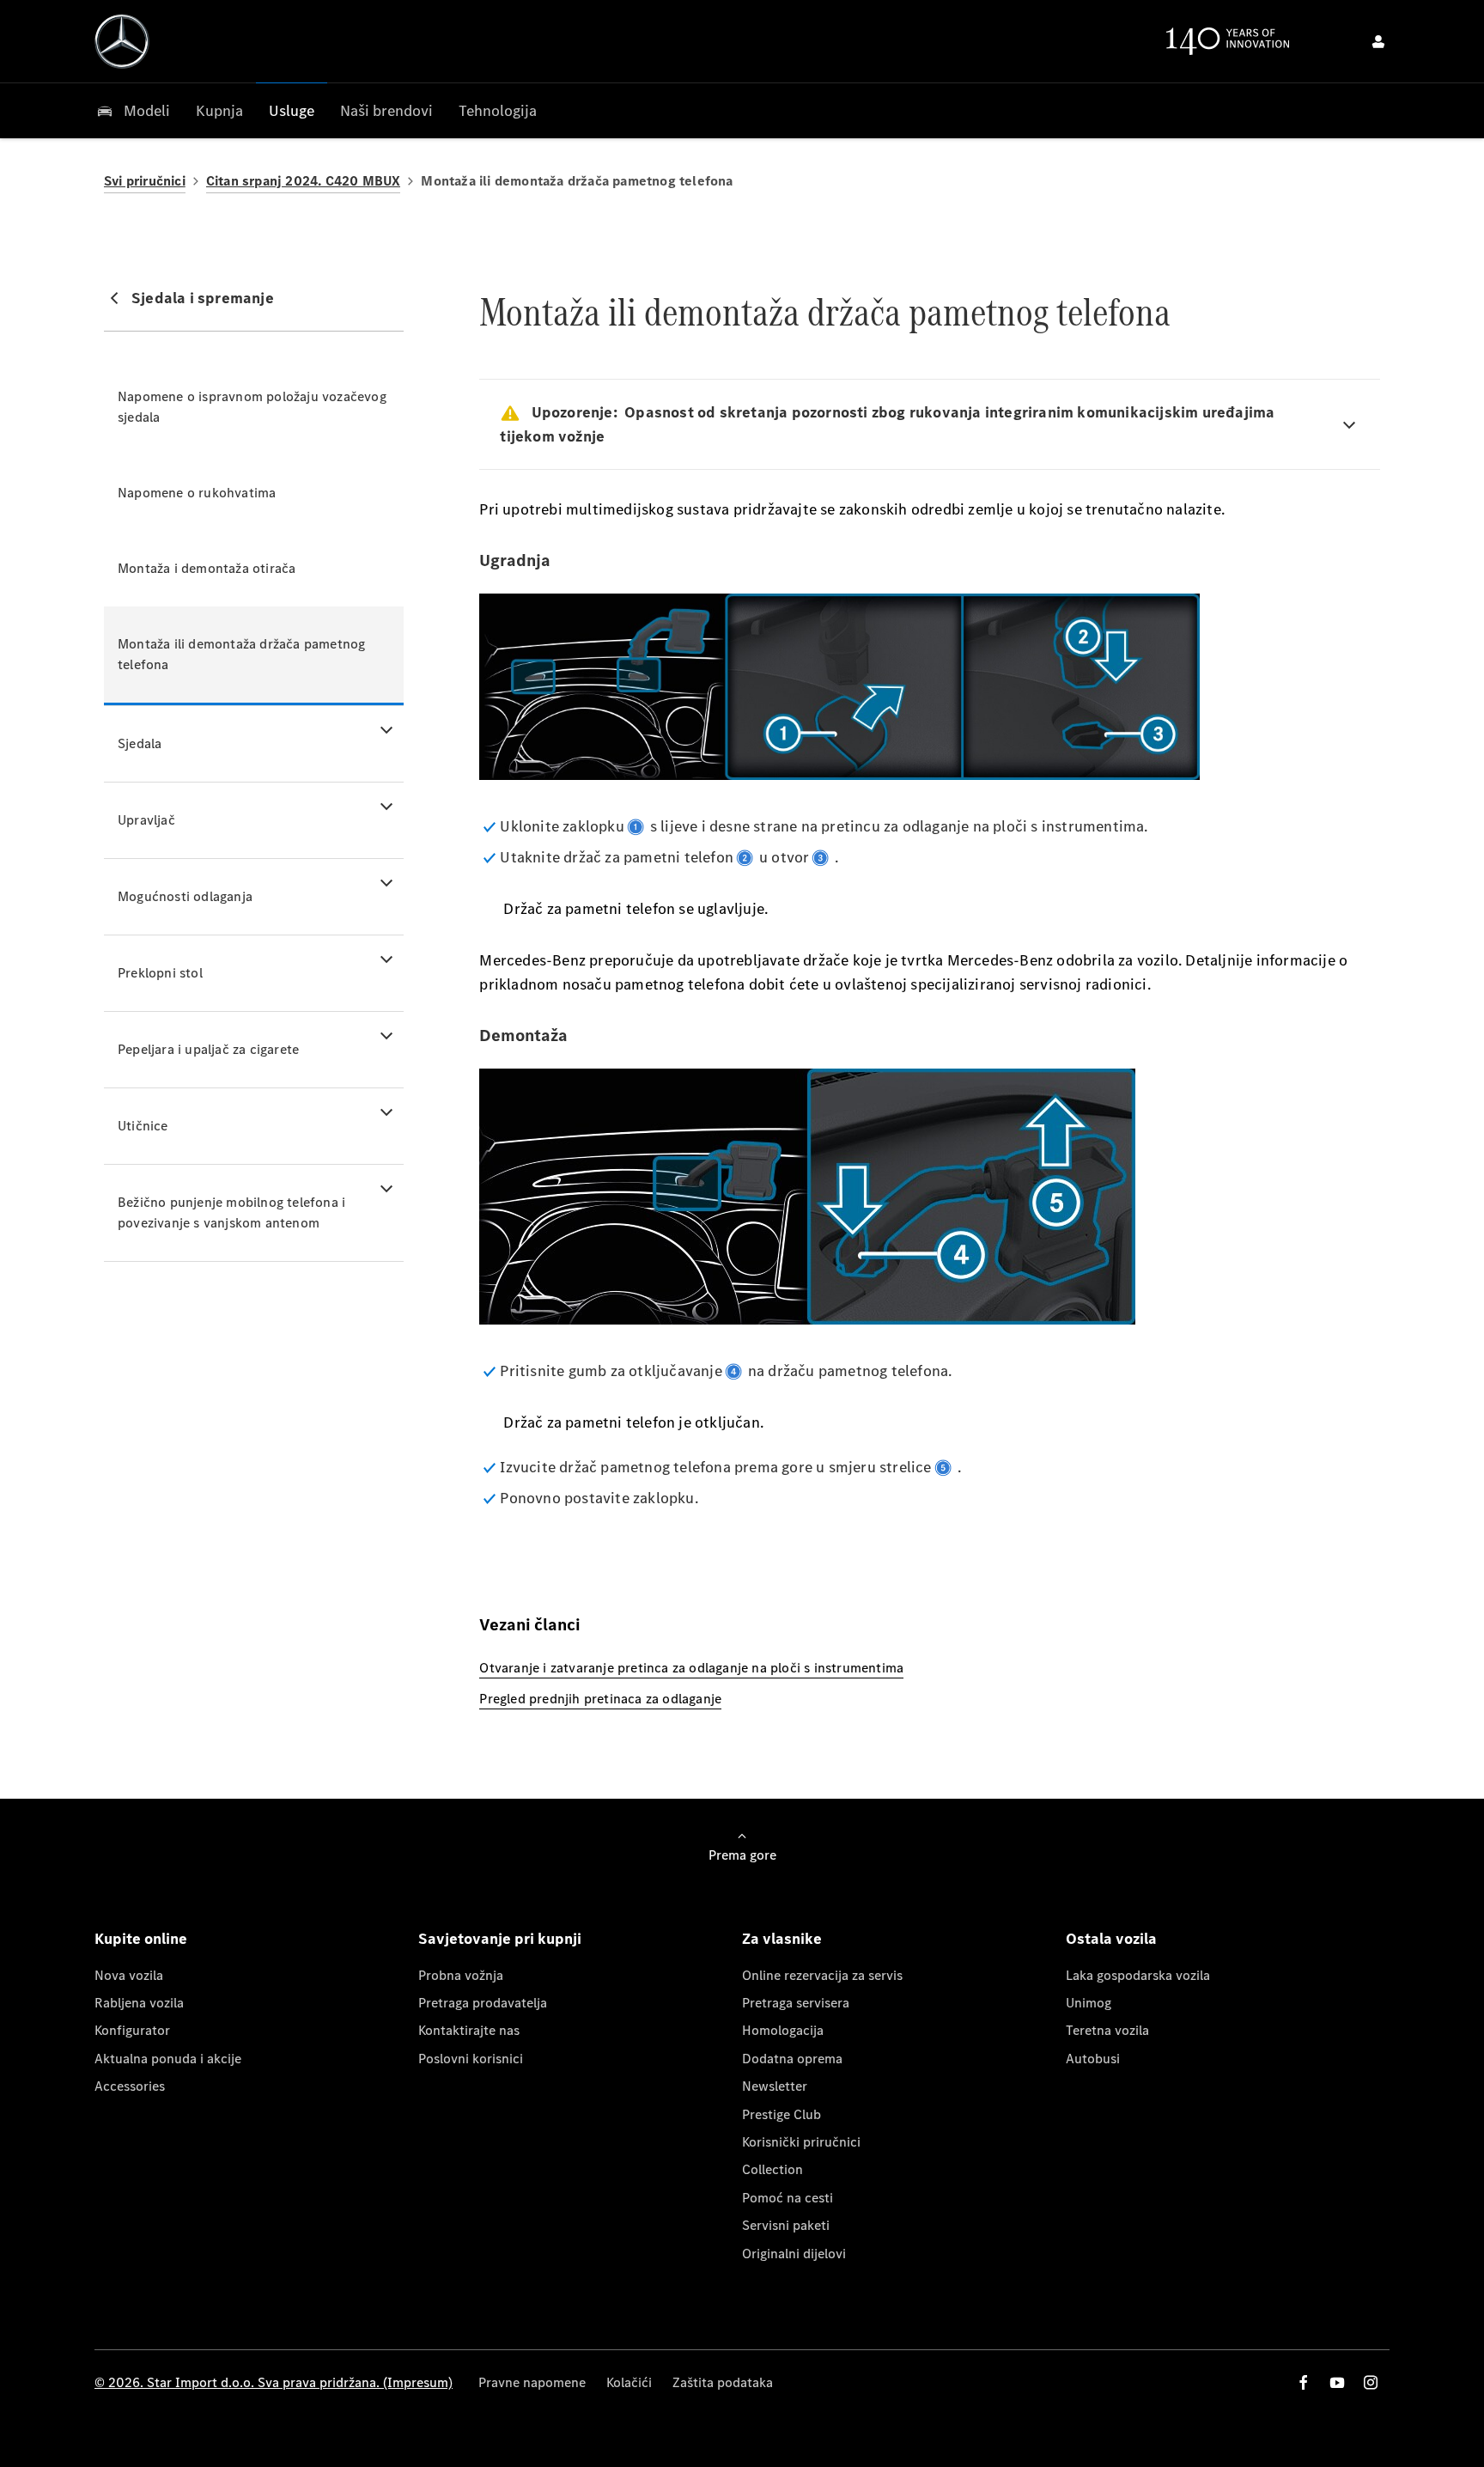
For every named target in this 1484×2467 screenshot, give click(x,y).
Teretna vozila (1107, 2030)
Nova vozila (129, 1975)
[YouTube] (1337, 2382)
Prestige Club (782, 2114)
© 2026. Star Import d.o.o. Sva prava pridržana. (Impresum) (274, 2382)
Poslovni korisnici (471, 2059)
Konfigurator (132, 2030)
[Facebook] (1304, 2382)
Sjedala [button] (140, 743)
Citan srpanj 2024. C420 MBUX (304, 181)
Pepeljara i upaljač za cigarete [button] (208, 1049)
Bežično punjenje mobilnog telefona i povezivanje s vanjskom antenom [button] (231, 1212)
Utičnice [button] (143, 1126)
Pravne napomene (532, 2382)
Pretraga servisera (796, 2003)
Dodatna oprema (792, 2059)
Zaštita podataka (723, 2382)
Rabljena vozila (139, 2003)
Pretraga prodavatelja (483, 2003)
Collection (772, 2169)
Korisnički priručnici (801, 2142)
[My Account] (1378, 41)
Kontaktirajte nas (469, 2030)
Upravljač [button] (146, 820)
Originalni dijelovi (794, 2254)
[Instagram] (1371, 2382)
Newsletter (775, 2086)
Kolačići (629, 2382)
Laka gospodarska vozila (1138, 1975)
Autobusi (1093, 2059)
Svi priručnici (145, 181)
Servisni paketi (786, 2225)
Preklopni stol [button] (160, 973)
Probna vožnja (461, 1975)
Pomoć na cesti (788, 2198)
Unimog (1089, 2003)
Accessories (130, 2086)
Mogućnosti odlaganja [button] (185, 896)
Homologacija (783, 2030)
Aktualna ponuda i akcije (168, 2059)
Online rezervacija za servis (822, 1975)
